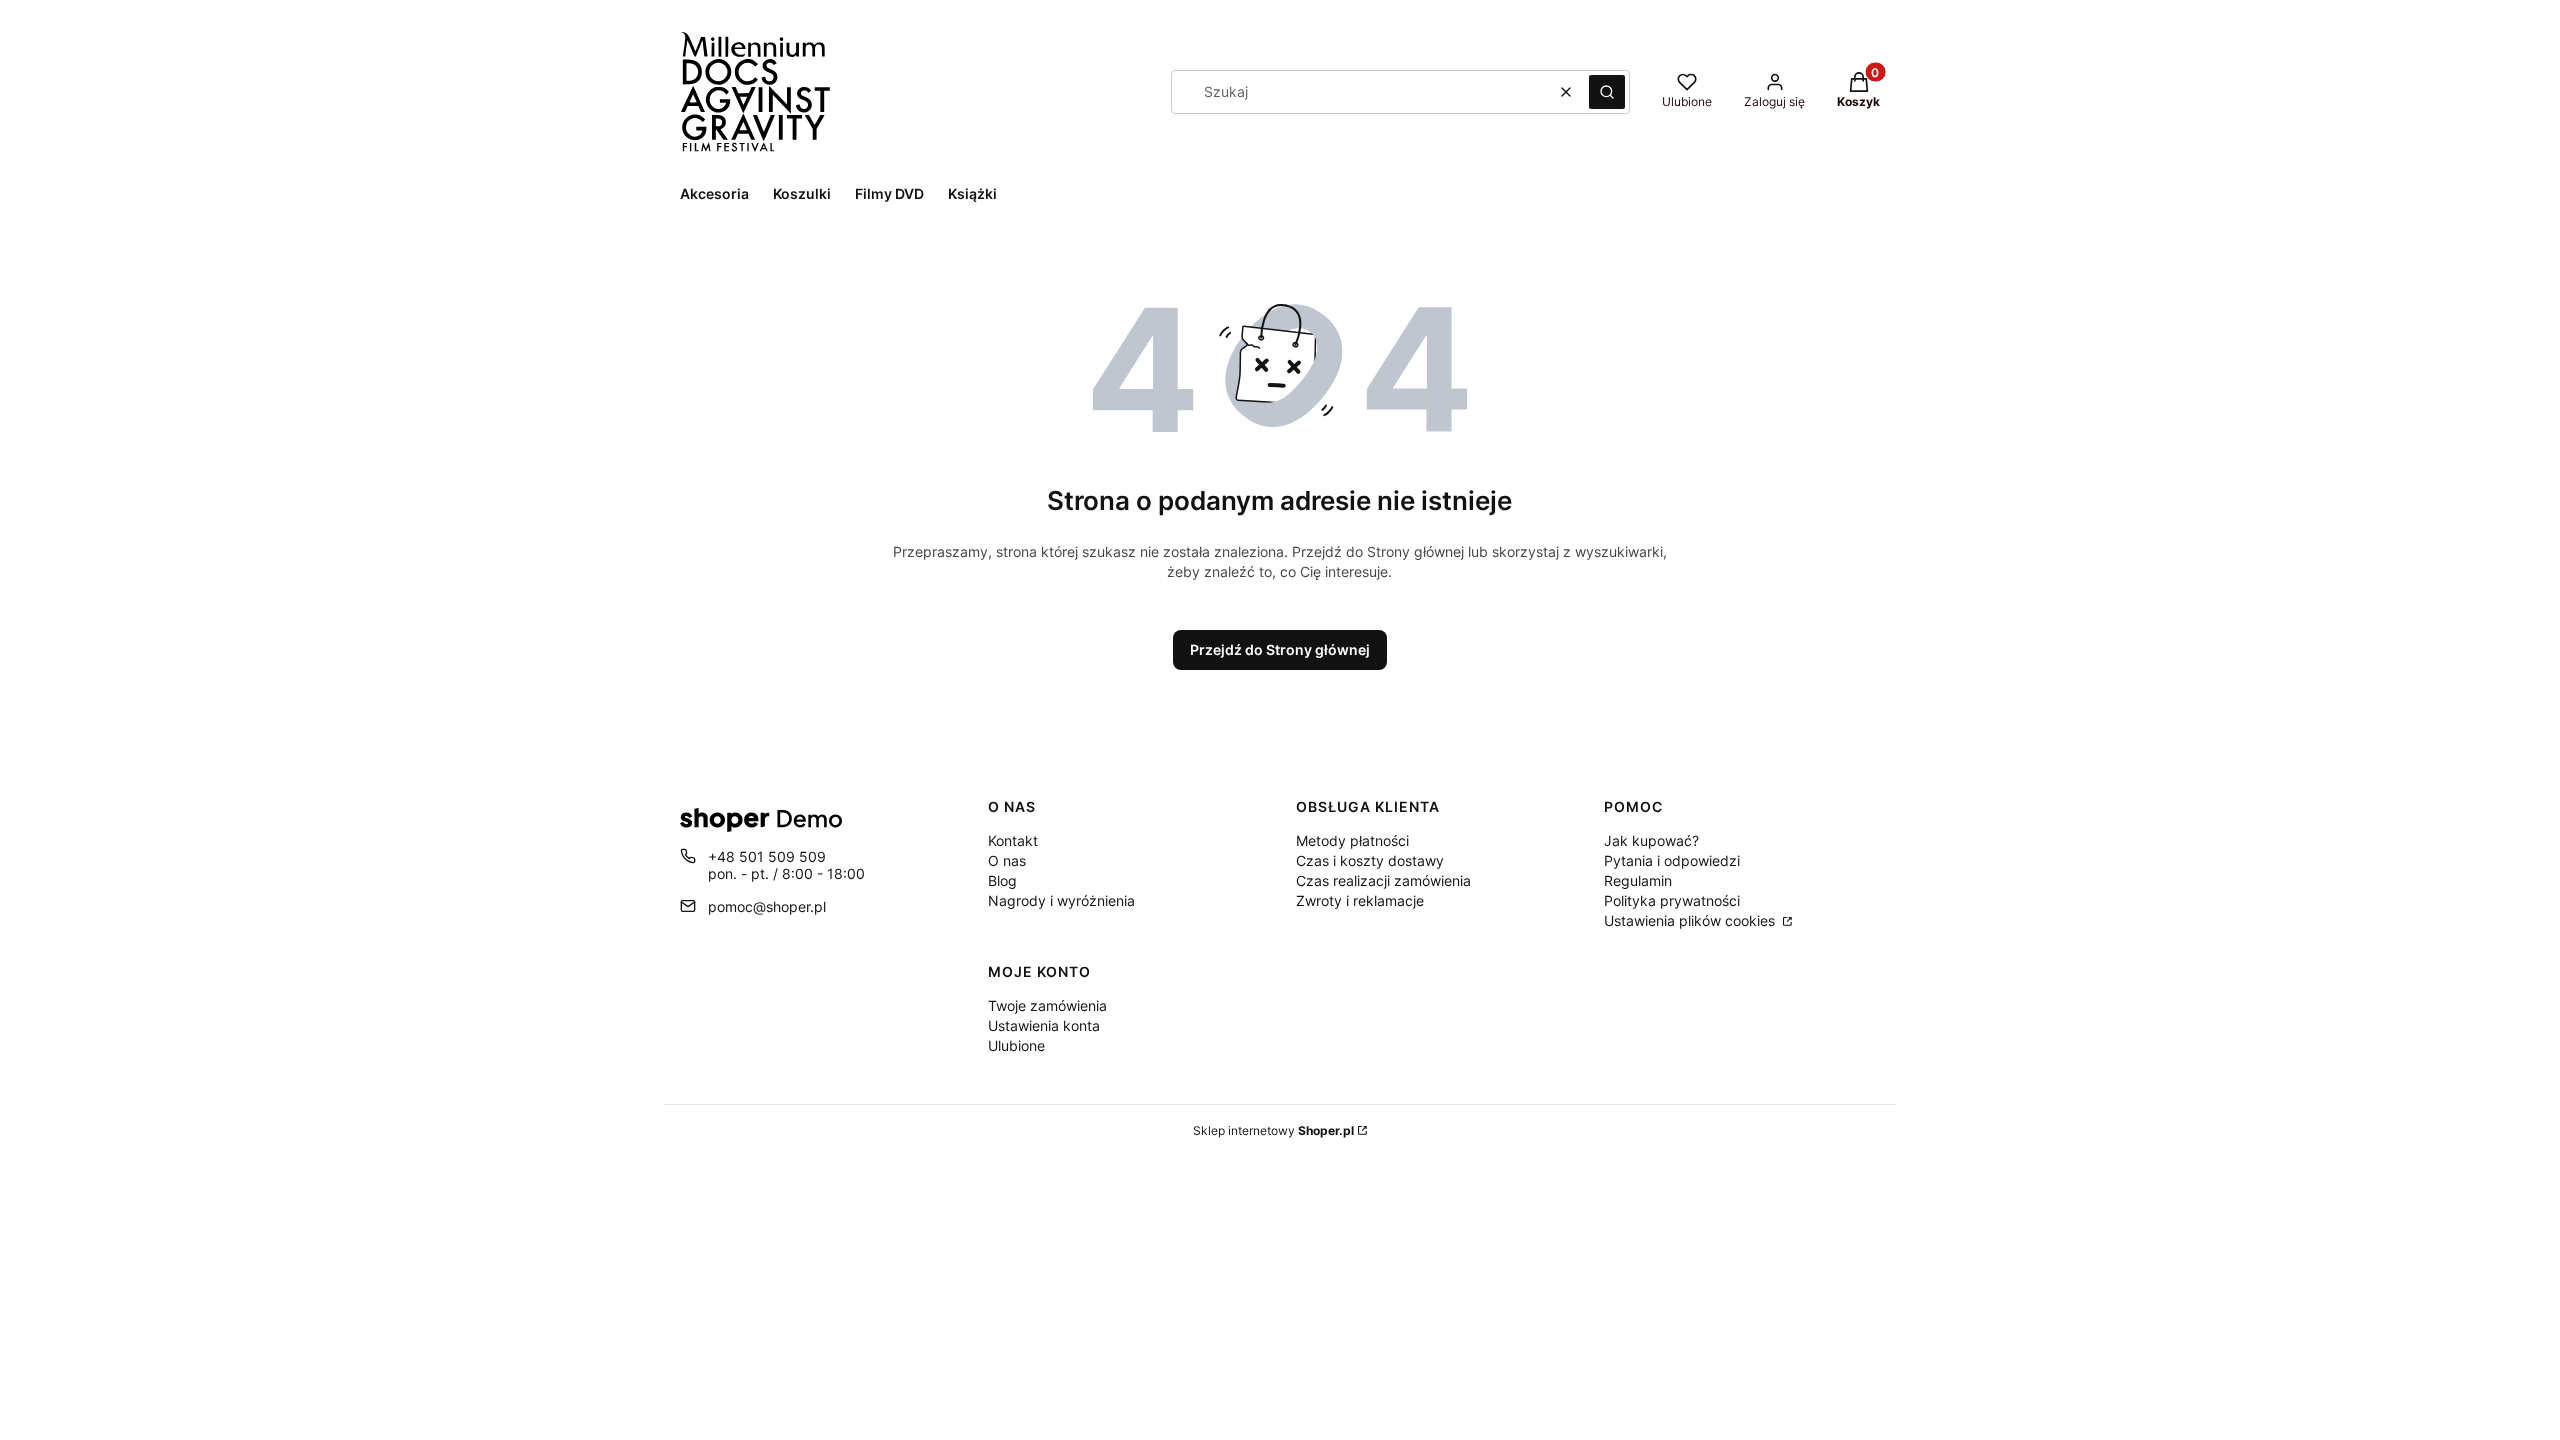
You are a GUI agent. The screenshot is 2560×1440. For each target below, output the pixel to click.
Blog (1002, 880)
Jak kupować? (1651, 840)
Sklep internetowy (1273, 1130)
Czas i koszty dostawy (1370, 860)
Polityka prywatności (1672, 900)
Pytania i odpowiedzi (1672, 860)
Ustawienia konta (1044, 1025)
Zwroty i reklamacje (1360, 900)
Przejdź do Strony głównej (1280, 649)
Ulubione (1016, 1045)
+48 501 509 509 (767, 856)
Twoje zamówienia (1047, 1005)
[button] (1607, 92)
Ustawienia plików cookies (1691, 920)
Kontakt (1013, 840)
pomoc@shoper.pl (767, 906)
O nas (1007, 860)
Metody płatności (1352, 840)
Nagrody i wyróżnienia (1061, 900)
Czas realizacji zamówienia (1383, 880)
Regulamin (1638, 880)
